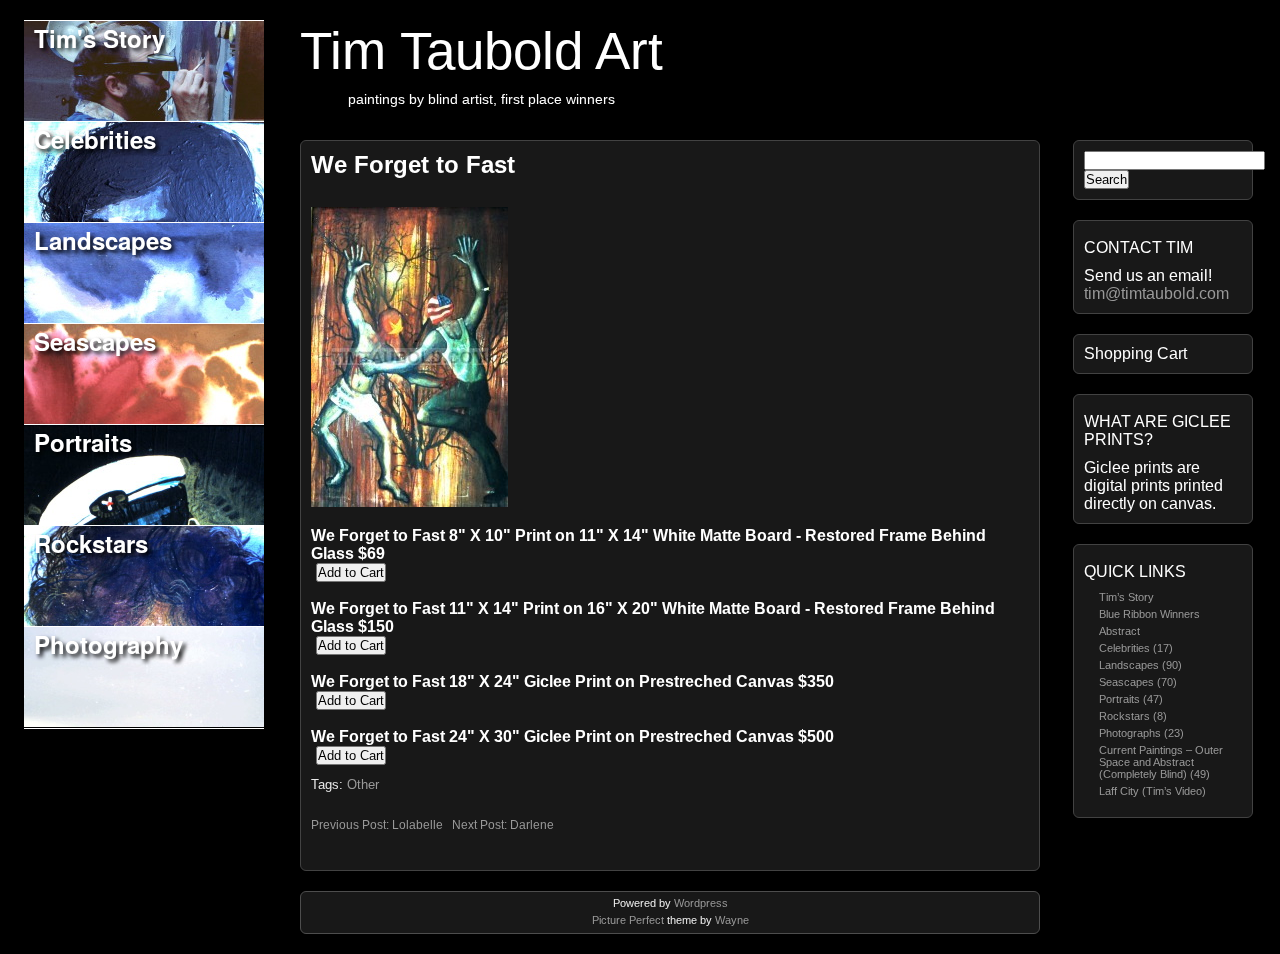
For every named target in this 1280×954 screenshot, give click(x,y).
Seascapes (95, 341)
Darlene (532, 825)
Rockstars (91, 543)
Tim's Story (99, 38)
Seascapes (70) (1138, 682)
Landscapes (103, 240)
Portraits (83, 442)
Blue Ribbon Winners (1149, 614)
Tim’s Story (1126, 597)
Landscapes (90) (1140, 665)
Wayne (732, 920)
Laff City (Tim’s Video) (1152, 791)
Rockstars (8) (1133, 716)
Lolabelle (417, 825)
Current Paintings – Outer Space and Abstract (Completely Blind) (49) (1161, 762)
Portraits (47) (1131, 699)
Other (363, 784)
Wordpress (701, 903)
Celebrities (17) (1136, 648)
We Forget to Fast (413, 164)
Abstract (1119, 631)
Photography (108, 644)
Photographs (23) (1141, 733)
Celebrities (95, 139)
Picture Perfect (628, 920)
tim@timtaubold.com (1156, 293)
